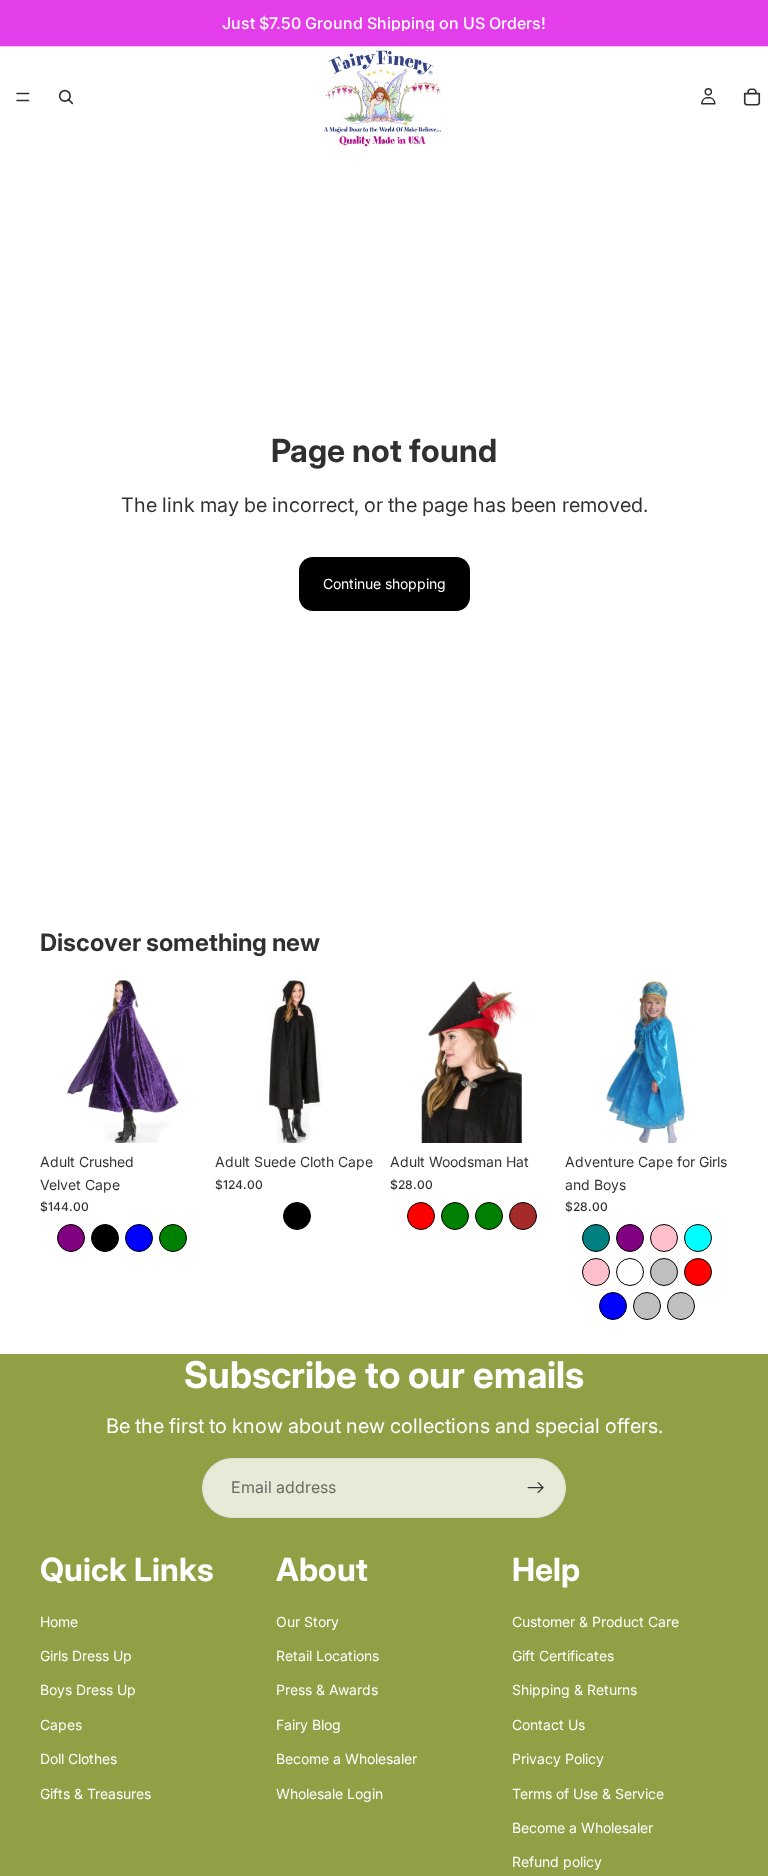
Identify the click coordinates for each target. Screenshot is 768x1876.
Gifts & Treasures (95, 1792)
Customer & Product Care (595, 1620)
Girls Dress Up (86, 1655)
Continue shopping (384, 583)
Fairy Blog (308, 1724)
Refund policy (557, 1861)
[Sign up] (536, 1488)
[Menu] (23, 97)
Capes (61, 1724)
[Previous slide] (62, 1062)
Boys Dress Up (88, 1689)
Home (59, 1620)
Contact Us (548, 1724)
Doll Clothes (78, 1758)
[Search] (66, 97)
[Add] (347, 1112)
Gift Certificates (563, 1655)
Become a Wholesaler (346, 1758)
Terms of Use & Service (588, 1792)
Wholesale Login (329, 1792)
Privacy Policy (558, 1758)
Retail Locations (327, 1655)
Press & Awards (327, 1689)
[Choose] (172, 1112)
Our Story (307, 1620)
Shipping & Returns (574, 1689)
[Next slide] (181, 1062)
